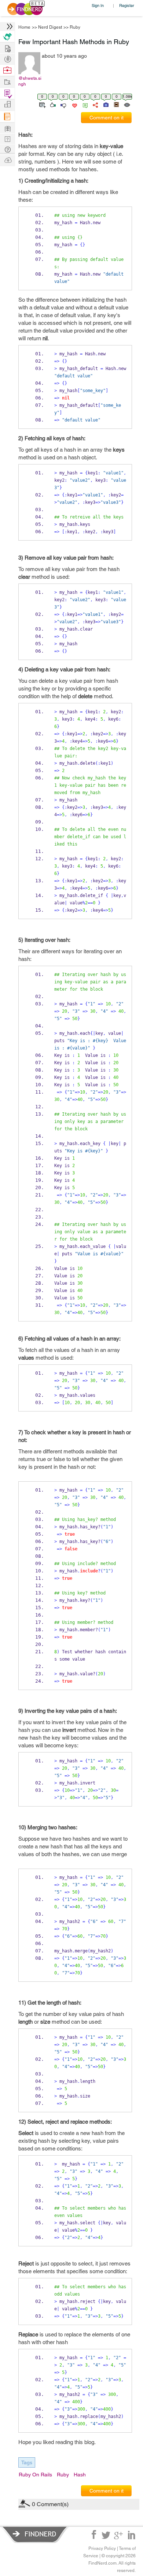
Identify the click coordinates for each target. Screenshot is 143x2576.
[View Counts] (127, 104)
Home (24, 27)
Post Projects (7, 48)
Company (7, 105)
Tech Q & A (7, 138)
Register (127, 5)
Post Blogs (7, 160)
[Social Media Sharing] (95, 104)
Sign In (98, 5)
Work (7, 70)
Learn (7, 117)
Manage (7, 94)
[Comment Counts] (84, 104)
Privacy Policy (102, 2548)
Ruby (75, 27)
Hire (7, 37)
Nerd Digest (50, 27)
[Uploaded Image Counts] (105, 104)
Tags (27, 2462)
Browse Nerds (7, 58)
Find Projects (7, 81)
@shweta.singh (30, 81)
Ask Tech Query (7, 149)
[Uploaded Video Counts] (116, 104)
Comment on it (107, 118)
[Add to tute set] (42, 104)
